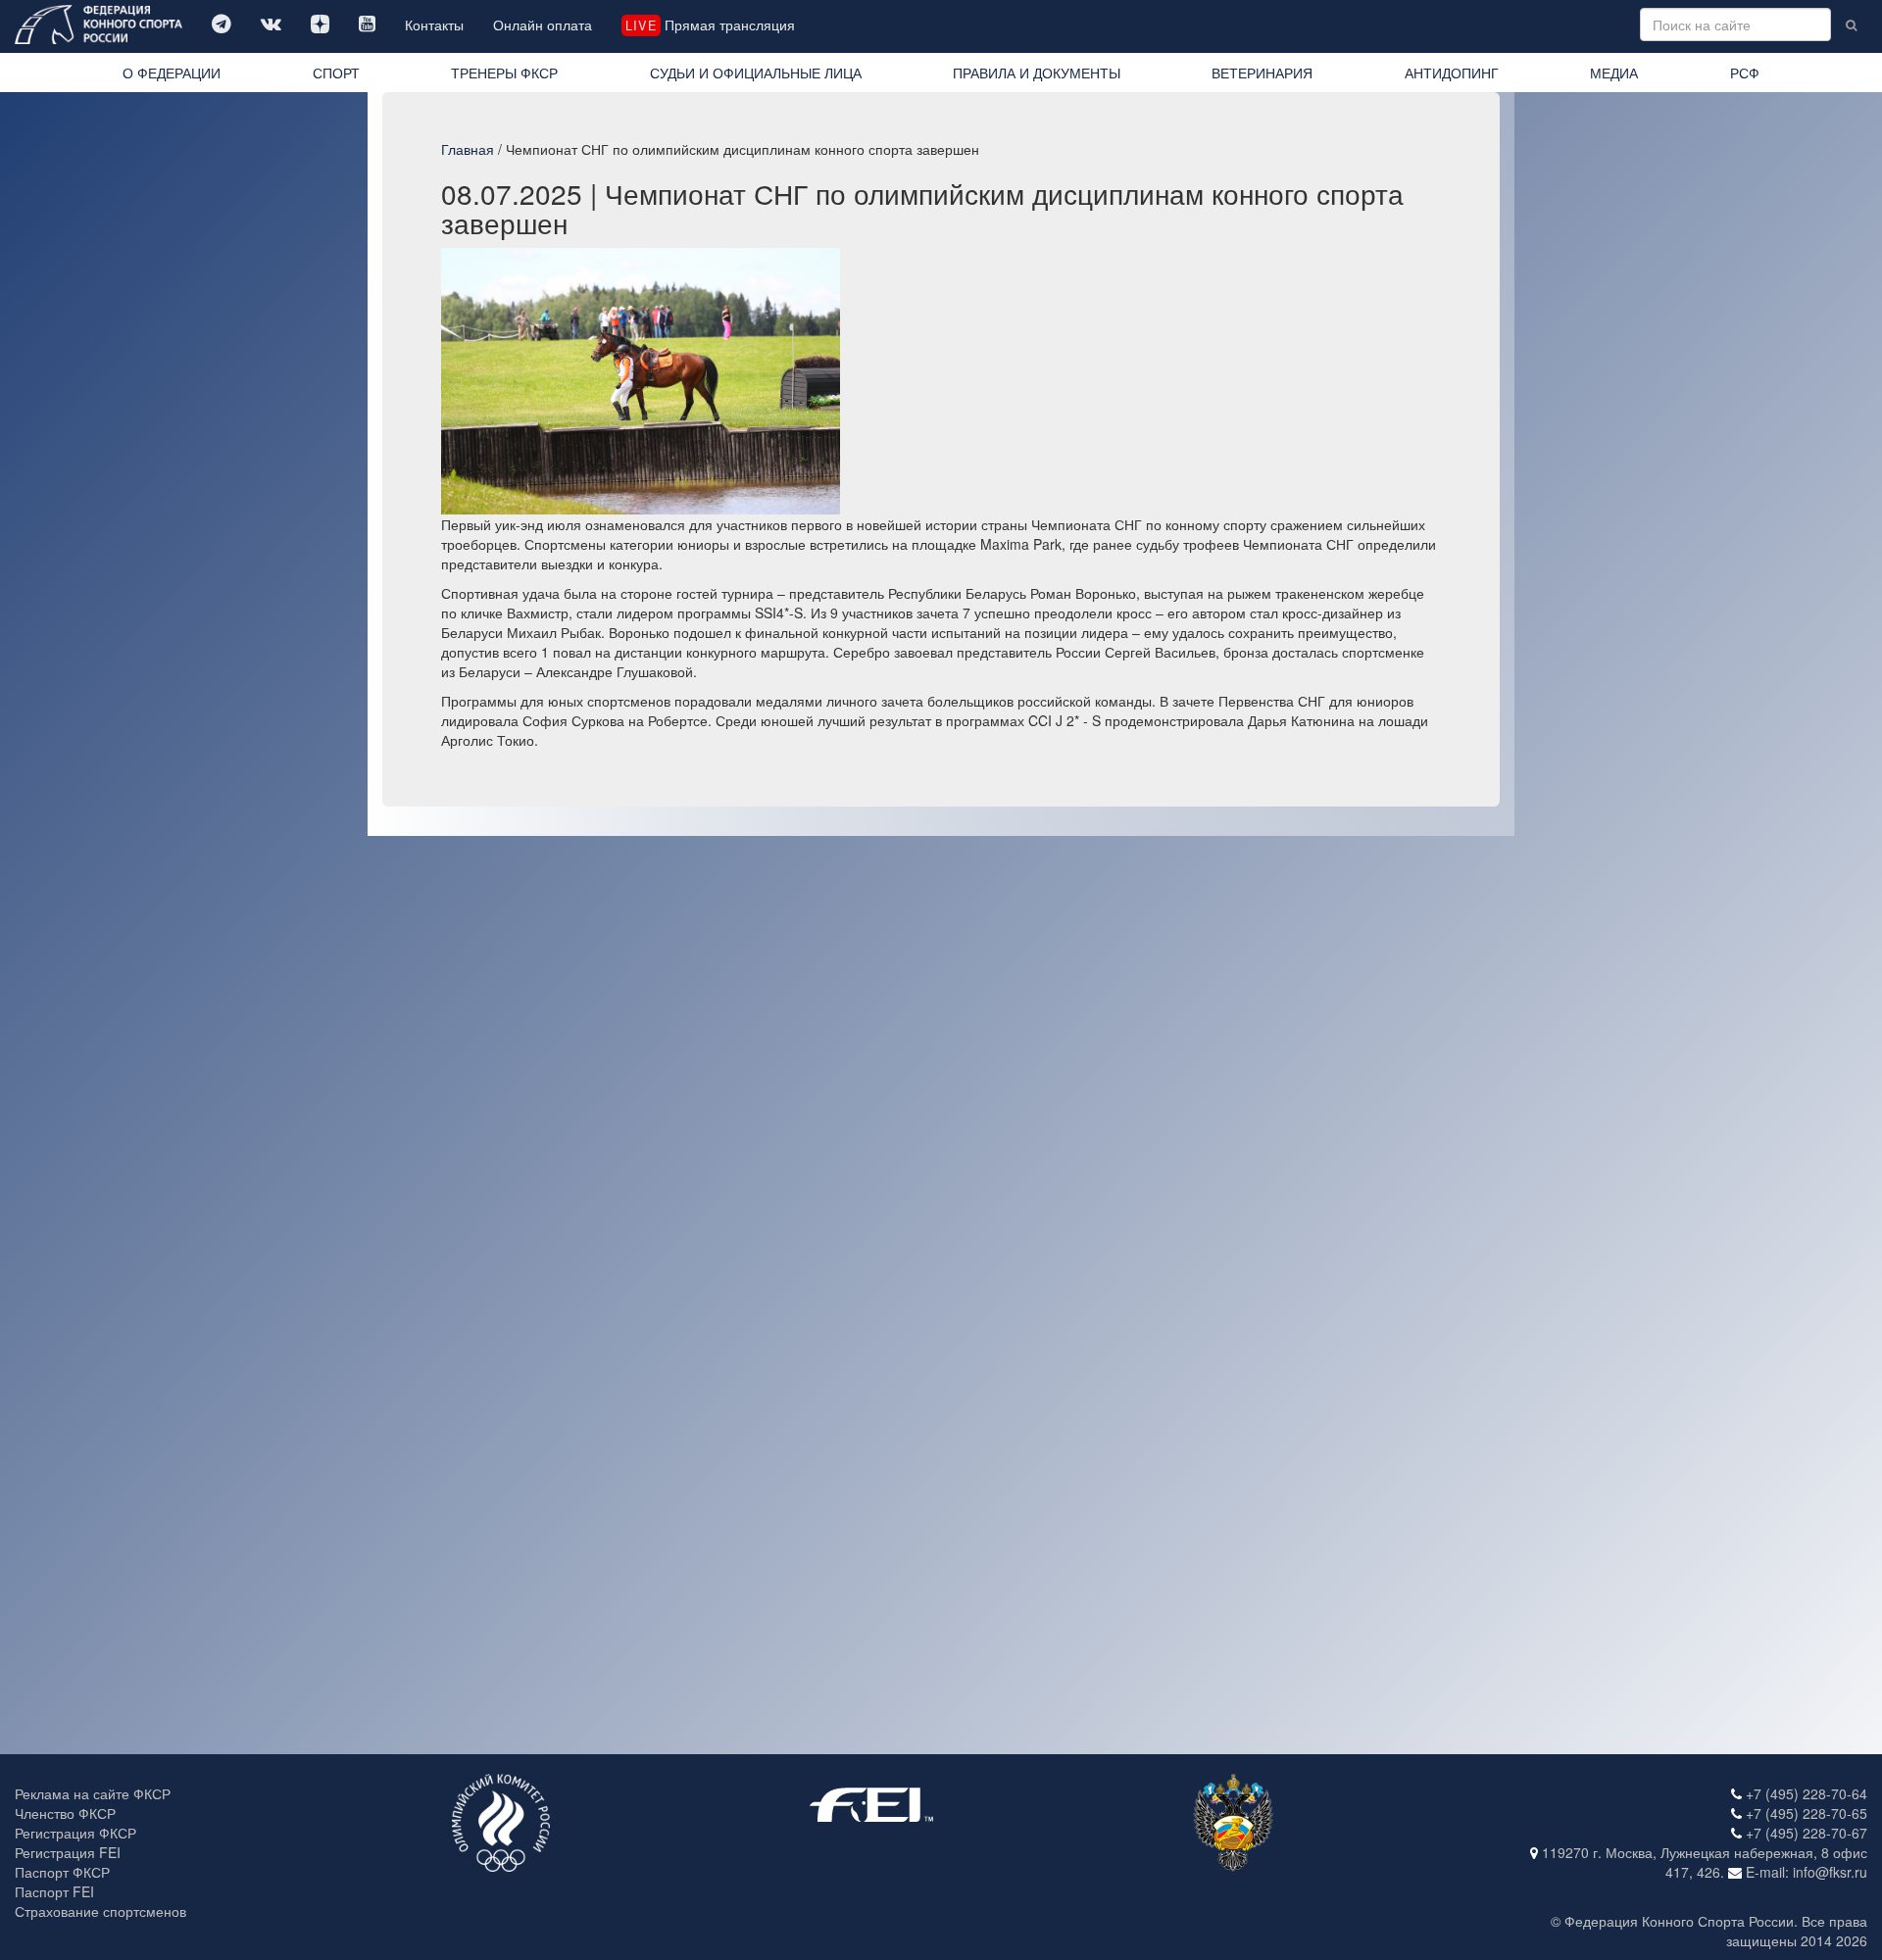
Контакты (434, 24)
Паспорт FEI (54, 1891)
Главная (468, 149)
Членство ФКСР (65, 1813)
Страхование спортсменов (100, 1911)
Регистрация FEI (68, 1852)
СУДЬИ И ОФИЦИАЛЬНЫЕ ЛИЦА (756, 73)
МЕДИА (1614, 73)
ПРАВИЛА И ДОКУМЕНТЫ (1037, 73)
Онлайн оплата (543, 24)
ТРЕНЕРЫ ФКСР (504, 73)
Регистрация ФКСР (75, 1833)
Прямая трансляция (710, 24)
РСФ (1745, 73)
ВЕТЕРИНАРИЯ (1262, 73)
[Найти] (1851, 24)
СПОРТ (336, 73)
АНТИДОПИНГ (1452, 73)
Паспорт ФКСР (62, 1872)
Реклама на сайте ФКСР (93, 1793)
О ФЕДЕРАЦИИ (172, 73)
